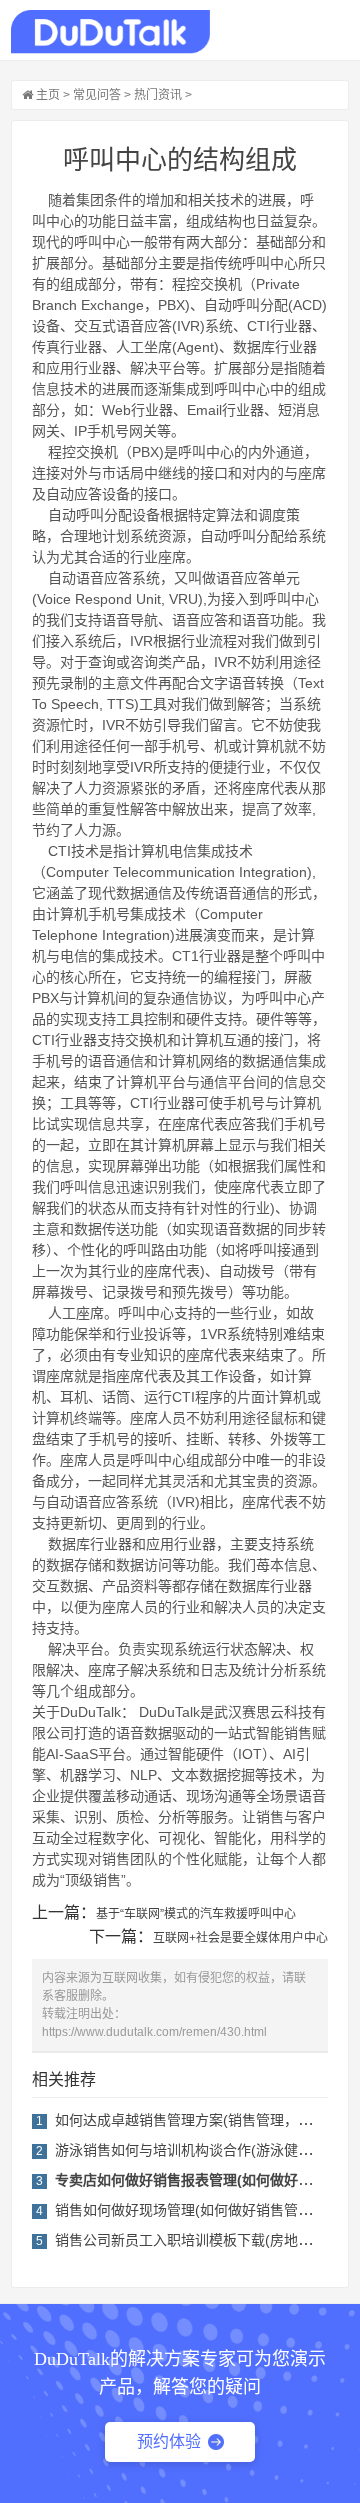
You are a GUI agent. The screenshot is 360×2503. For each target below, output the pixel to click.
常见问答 (97, 95)
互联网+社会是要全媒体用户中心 (240, 1938)
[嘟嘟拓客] (110, 32)
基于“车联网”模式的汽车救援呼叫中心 (196, 1914)
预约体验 (169, 2441)
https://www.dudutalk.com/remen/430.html (154, 2032)
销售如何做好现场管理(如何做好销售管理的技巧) (207, 2210)
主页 (48, 95)
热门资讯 (158, 95)
